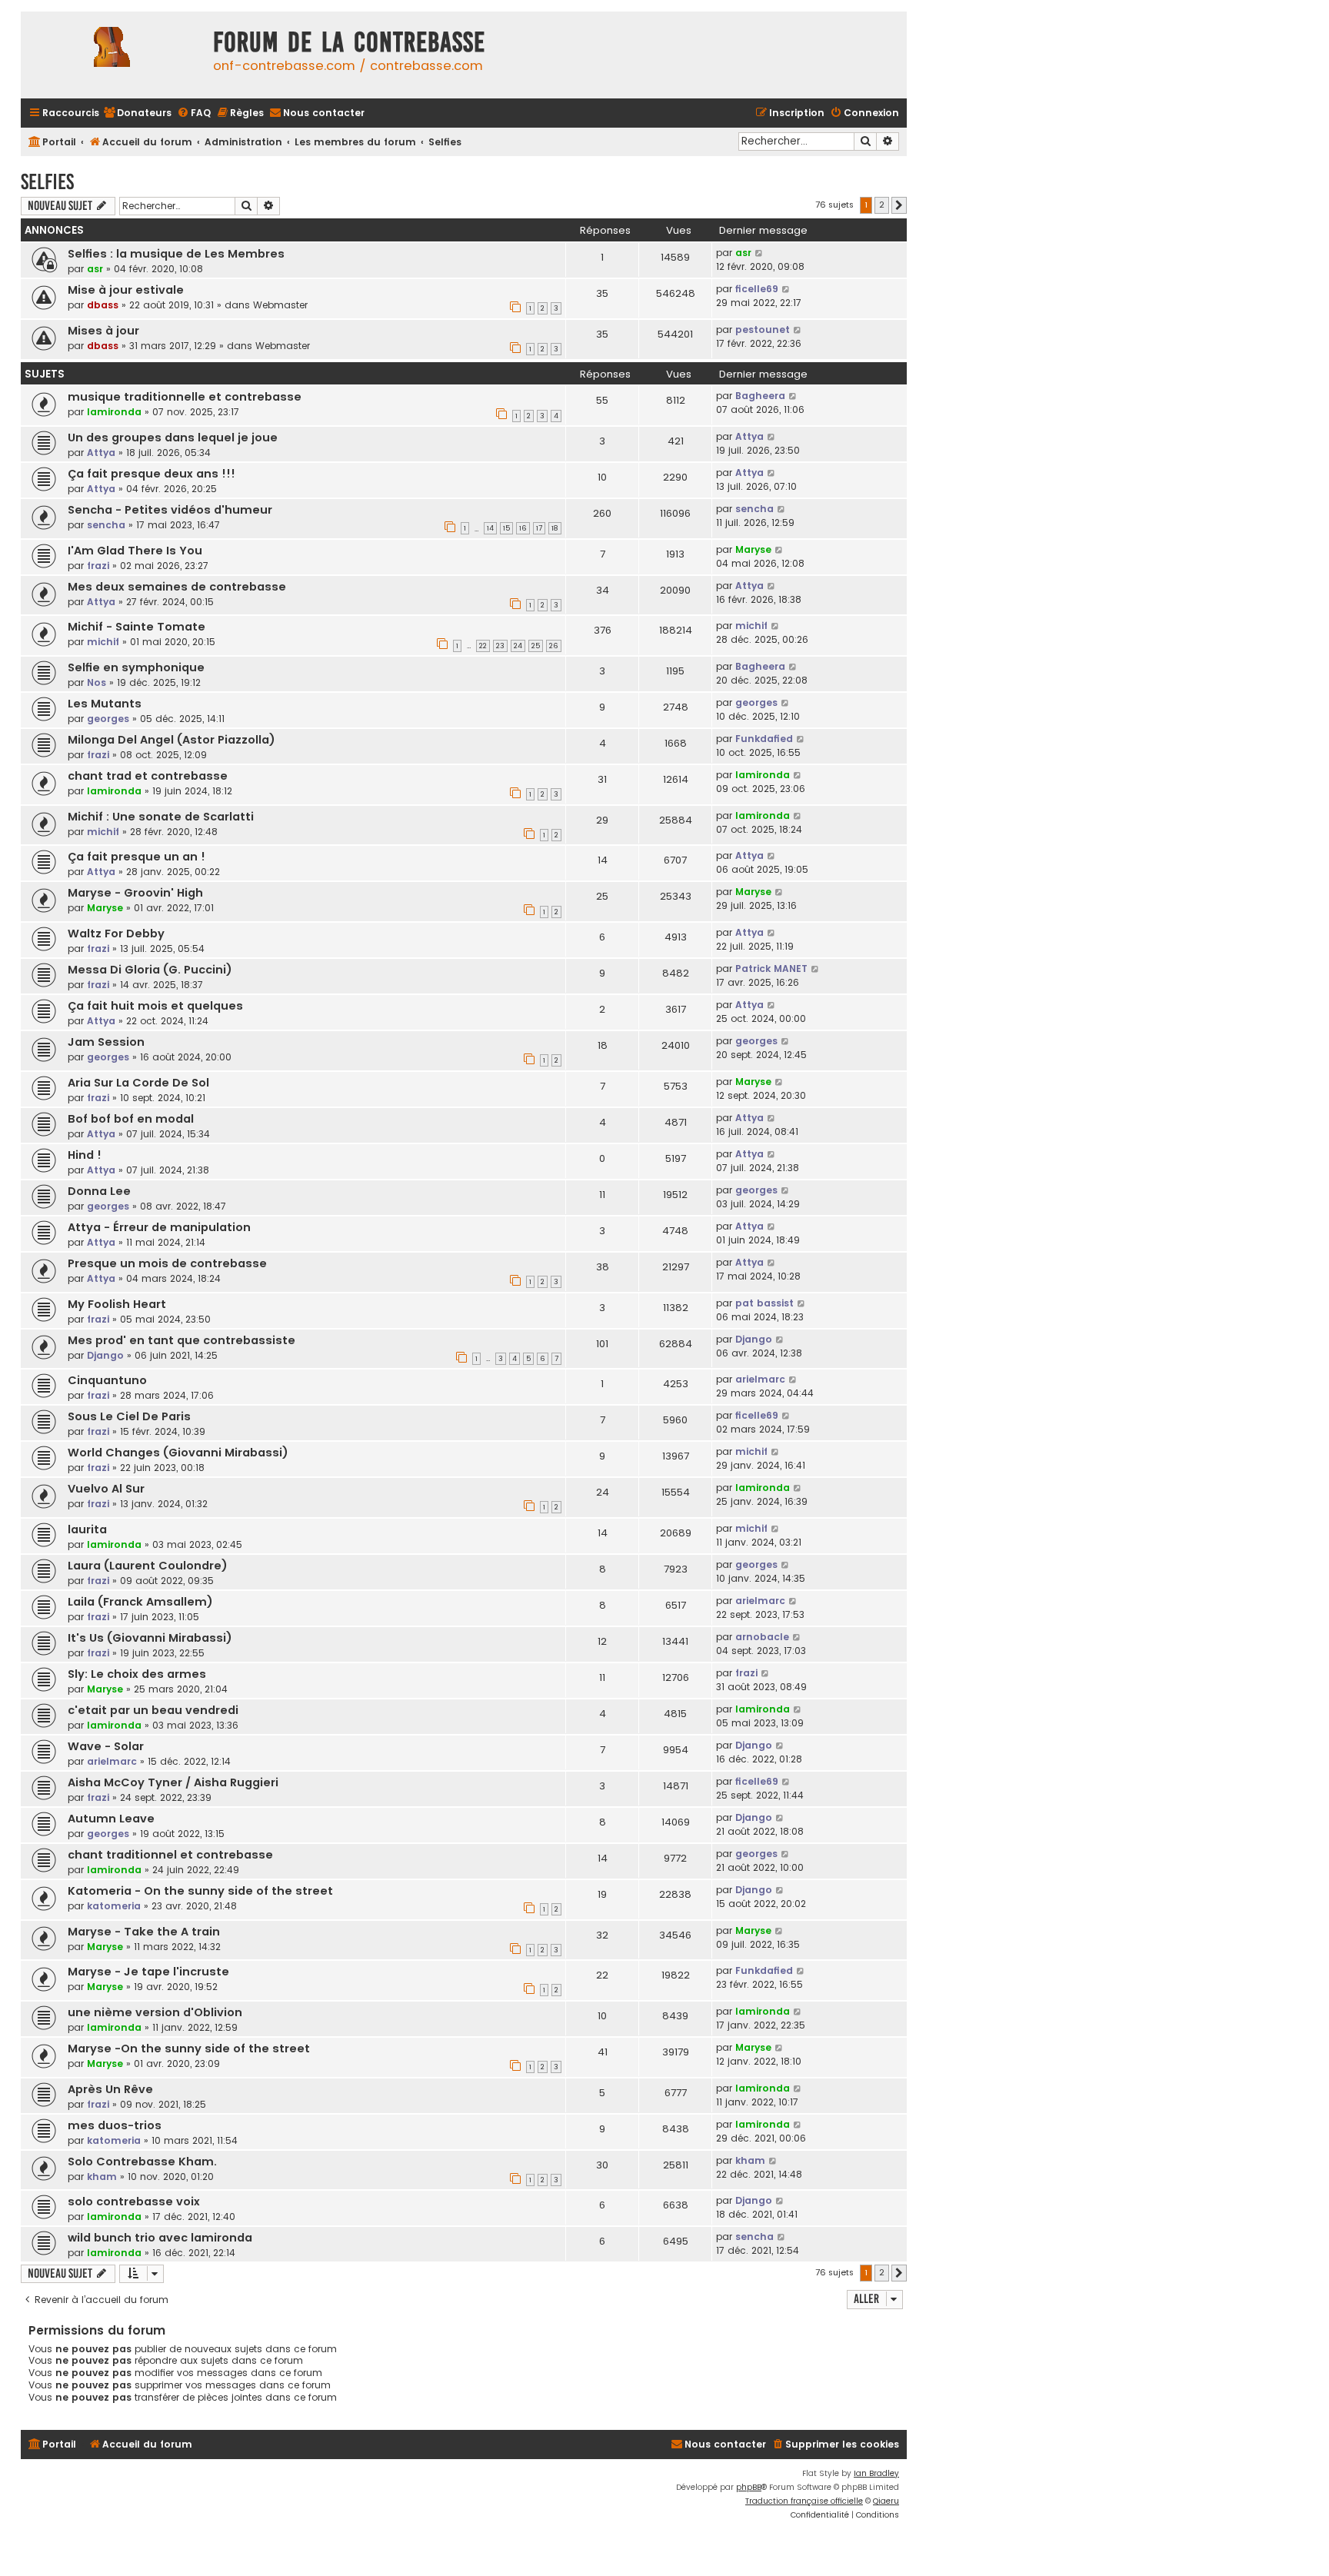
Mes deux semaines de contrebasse (177, 587)
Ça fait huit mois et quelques (155, 1006)
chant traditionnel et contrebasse (170, 1855)
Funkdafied (764, 739)
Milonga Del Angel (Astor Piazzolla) (172, 740)
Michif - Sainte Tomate (137, 627)
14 (490, 528)
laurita (87, 1529)
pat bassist (764, 1303)
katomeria (114, 1906)
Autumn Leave (111, 1819)
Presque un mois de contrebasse (167, 1263)
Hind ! (85, 1155)
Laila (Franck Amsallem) (140, 1602)
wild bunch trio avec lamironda (160, 2238)
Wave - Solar (106, 1746)
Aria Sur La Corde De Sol (138, 1083)
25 (536, 646)
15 (506, 528)
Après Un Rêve (110, 2089)
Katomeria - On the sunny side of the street (200, 1891)
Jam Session (106, 1042)
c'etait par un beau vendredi (153, 1710)
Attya (101, 453)
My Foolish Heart (117, 1304)
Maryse (753, 549)
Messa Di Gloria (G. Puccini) (150, 970)
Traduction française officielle (804, 2501)
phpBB (749, 2487)
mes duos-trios (115, 2125)
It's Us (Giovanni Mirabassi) (150, 1638)
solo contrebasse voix (134, 2202)
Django (105, 1355)
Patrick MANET (771, 968)
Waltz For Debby (116, 934)
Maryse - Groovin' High (135, 893)
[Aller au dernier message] (759, 253)
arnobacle (762, 1637)
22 (483, 646)
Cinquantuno (107, 1380)
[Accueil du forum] (113, 55)
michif (103, 642)
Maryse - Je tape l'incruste (148, 1972)
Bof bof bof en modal (131, 1119)
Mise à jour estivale (126, 290)
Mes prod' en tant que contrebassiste (182, 1340)
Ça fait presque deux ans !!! (152, 474)
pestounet (763, 329)
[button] (899, 205)
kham (102, 2177)
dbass (103, 305)
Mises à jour (103, 331)
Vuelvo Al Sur (106, 1489)
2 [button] (882, 205)
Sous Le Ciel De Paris (129, 1416)
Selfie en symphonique (136, 667)
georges (108, 719)
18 (555, 528)
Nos (97, 682)
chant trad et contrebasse (148, 776)
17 (539, 528)
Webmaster (280, 305)
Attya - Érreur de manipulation (159, 1227)
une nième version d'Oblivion (155, 2012)
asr (95, 269)
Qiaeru (886, 2501)
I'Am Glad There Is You (135, 551)
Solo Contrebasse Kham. (142, 2162)
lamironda (114, 412)
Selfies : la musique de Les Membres (176, 254)
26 (554, 646)
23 (500, 646)
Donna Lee (99, 1191)
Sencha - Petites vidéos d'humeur (170, 510)
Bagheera (760, 396)
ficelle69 (757, 289)
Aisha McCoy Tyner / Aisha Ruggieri (173, 1782)
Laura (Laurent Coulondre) (148, 1566)
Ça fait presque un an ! (137, 857)
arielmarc (760, 1379)
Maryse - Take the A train (144, 1932)
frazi (98, 566)
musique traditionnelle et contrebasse (185, 397)
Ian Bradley (876, 2473)
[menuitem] (137, 113)
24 (518, 646)
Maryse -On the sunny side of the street (189, 2048)
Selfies (47, 182)
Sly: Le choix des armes (137, 1674)
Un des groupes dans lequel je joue (173, 438)
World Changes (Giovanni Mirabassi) (178, 1453)
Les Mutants (105, 704)
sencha (106, 525)
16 (523, 528)
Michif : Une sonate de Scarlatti (161, 817)
